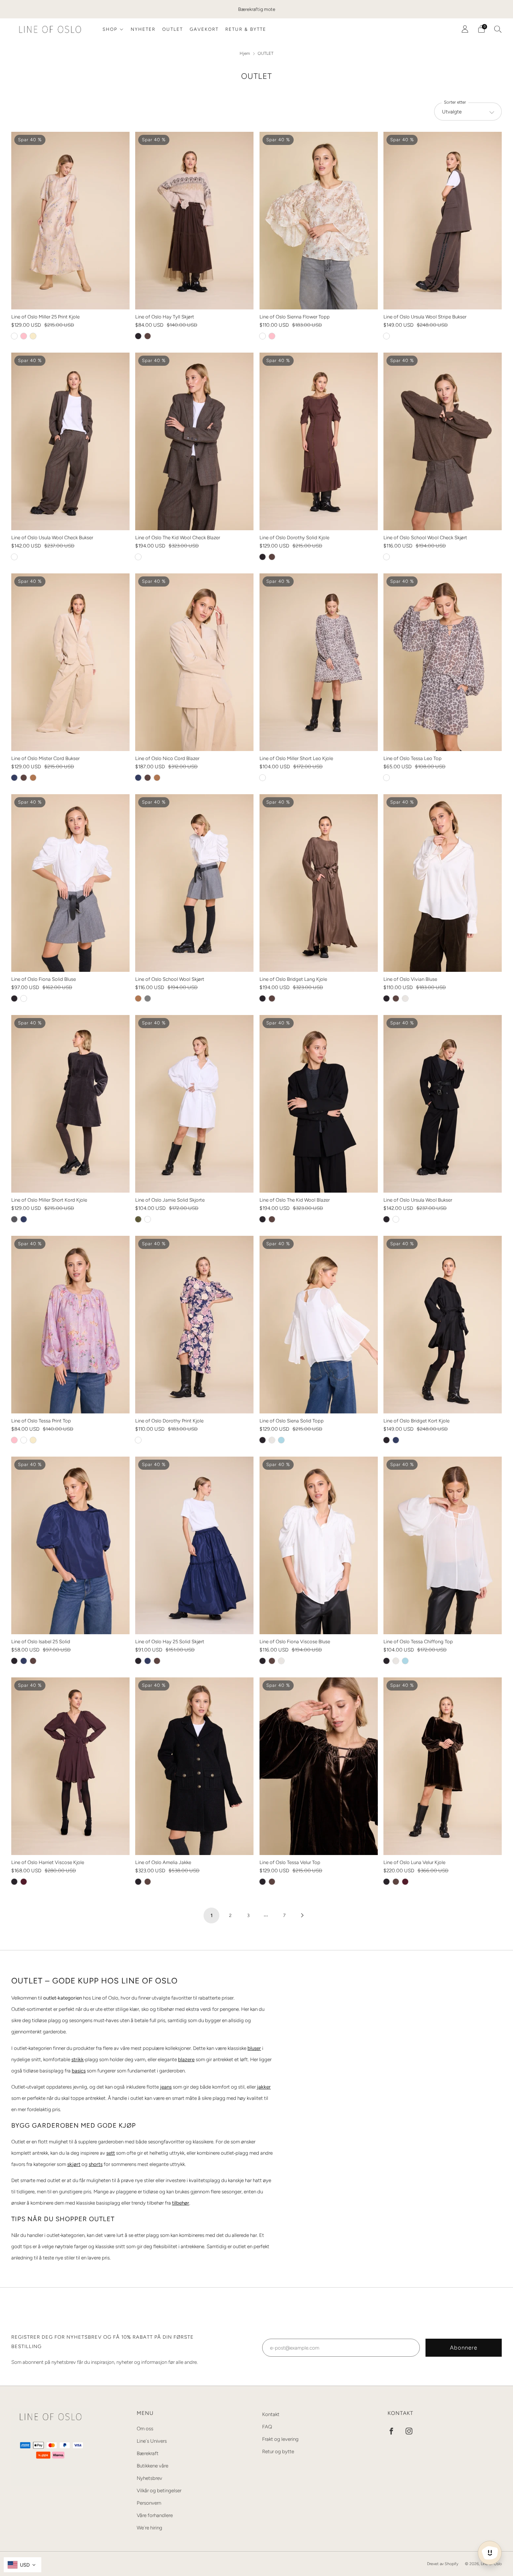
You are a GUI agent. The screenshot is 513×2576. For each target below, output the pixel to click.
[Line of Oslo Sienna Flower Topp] (319, 221)
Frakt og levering (280, 2439)
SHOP (110, 29)
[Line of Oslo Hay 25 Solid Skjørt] (194, 1545)
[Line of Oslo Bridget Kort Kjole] (443, 1325)
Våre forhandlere (155, 2515)
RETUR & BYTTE (246, 29)
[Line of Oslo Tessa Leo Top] (443, 662)
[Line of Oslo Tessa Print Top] (70, 1325)
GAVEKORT (204, 29)
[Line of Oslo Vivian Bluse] (443, 883)
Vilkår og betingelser (159, 2490)
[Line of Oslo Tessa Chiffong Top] (443, 1545)
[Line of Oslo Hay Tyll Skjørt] (194, 221)
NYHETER (143, 29)
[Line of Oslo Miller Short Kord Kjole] (70, 1104)
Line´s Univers (152, 2441)
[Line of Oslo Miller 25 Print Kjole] (70, 221)
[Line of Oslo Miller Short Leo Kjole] (319, 662)
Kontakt (271, 2414)
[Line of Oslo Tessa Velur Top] (319, 1766)
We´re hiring (149, 2528)
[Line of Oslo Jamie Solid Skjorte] (194, 1104)
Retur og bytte (278, 2451)
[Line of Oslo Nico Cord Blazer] (194, 662)
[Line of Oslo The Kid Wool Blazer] (319, 1104)
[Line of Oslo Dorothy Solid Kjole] (319, 441)
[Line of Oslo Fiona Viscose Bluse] (319, 1545)
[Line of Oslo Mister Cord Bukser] (70, 662)
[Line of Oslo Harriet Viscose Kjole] (70, 1766)
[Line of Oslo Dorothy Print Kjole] (194, 1325)
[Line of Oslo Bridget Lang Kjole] (319, 883)
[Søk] (498, 29)
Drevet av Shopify (443, 2564)
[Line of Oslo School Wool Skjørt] (194, 883)
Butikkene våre (152, 2466)
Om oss (145, 2428)
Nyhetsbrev (149, 2478)
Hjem (245, 53)
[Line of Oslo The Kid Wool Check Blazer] (194, 441)
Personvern (149, 2503)
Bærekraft (148, 2453)
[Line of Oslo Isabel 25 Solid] (70, 1545)
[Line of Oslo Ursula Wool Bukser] (443, 1104)
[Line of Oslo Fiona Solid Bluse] (70, 883)
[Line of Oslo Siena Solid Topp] (319, 1325)
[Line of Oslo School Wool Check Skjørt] (443, 441)
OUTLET (173, 29)
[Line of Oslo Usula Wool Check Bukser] (70, 441)
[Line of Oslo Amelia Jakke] (194, 1766)
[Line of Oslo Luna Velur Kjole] (443, 1766)
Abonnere (464, 2348)
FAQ (267, 2427)
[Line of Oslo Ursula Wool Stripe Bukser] (443, 221)
